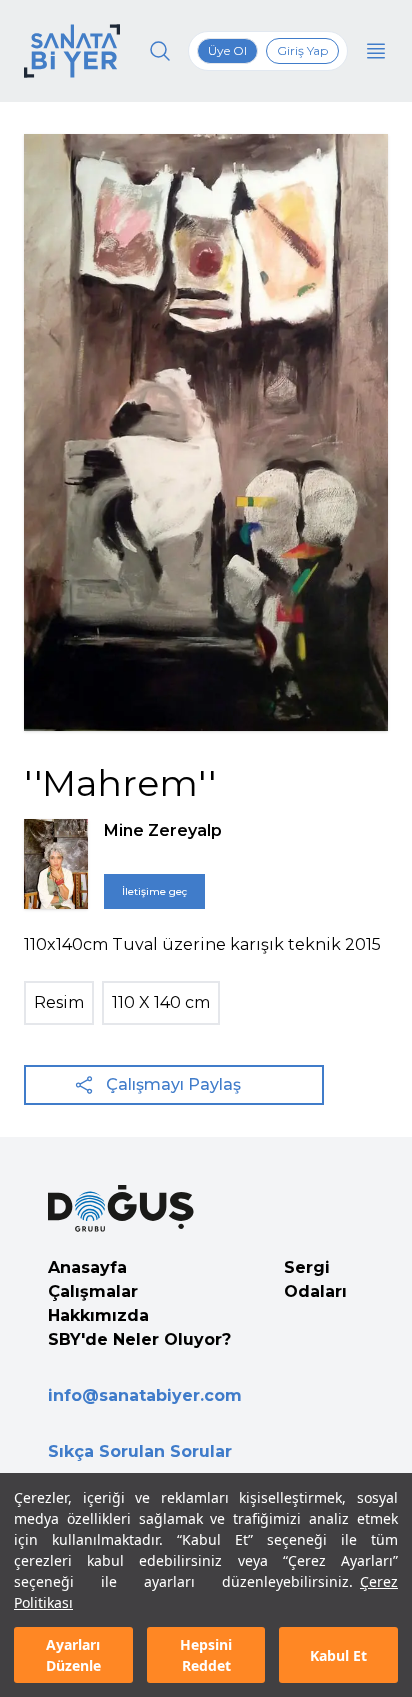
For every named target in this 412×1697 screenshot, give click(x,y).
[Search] (160, 51)
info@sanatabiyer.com (145, 1395)
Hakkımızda (98, 1315)
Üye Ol (227, 50)
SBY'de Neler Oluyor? (139, 1339)
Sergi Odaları (315, 1279)
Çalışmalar (93, 1291)
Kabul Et (338, 1655)
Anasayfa (87, 1267)
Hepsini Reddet (206, 1655)
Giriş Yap (302, 50)
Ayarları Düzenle (73, 1655)
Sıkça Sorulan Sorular (140, 1451)
